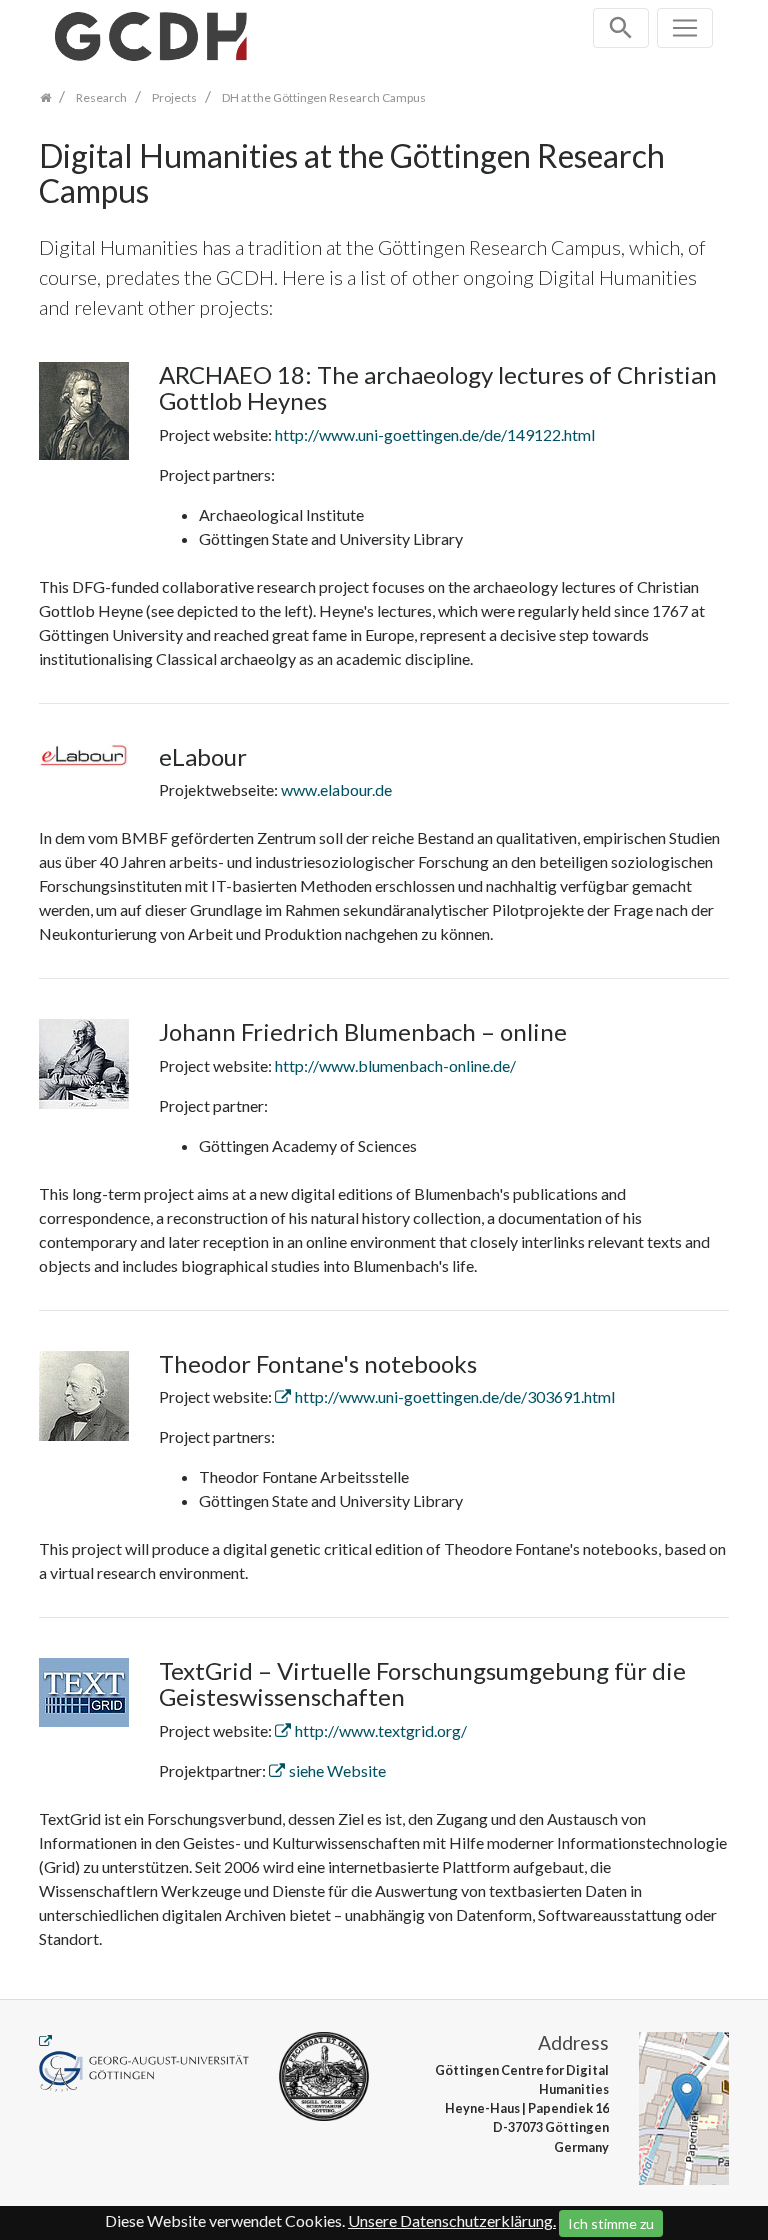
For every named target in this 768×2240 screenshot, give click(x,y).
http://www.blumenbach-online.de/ (395, 1065)
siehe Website (337, 1770)
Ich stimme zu (611, 2223)
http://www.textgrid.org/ (381, 1730)
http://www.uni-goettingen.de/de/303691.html (455, 1396)
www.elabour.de (336, 789)
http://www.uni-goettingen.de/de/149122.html (435, 434)
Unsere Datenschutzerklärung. (452, 2220)
